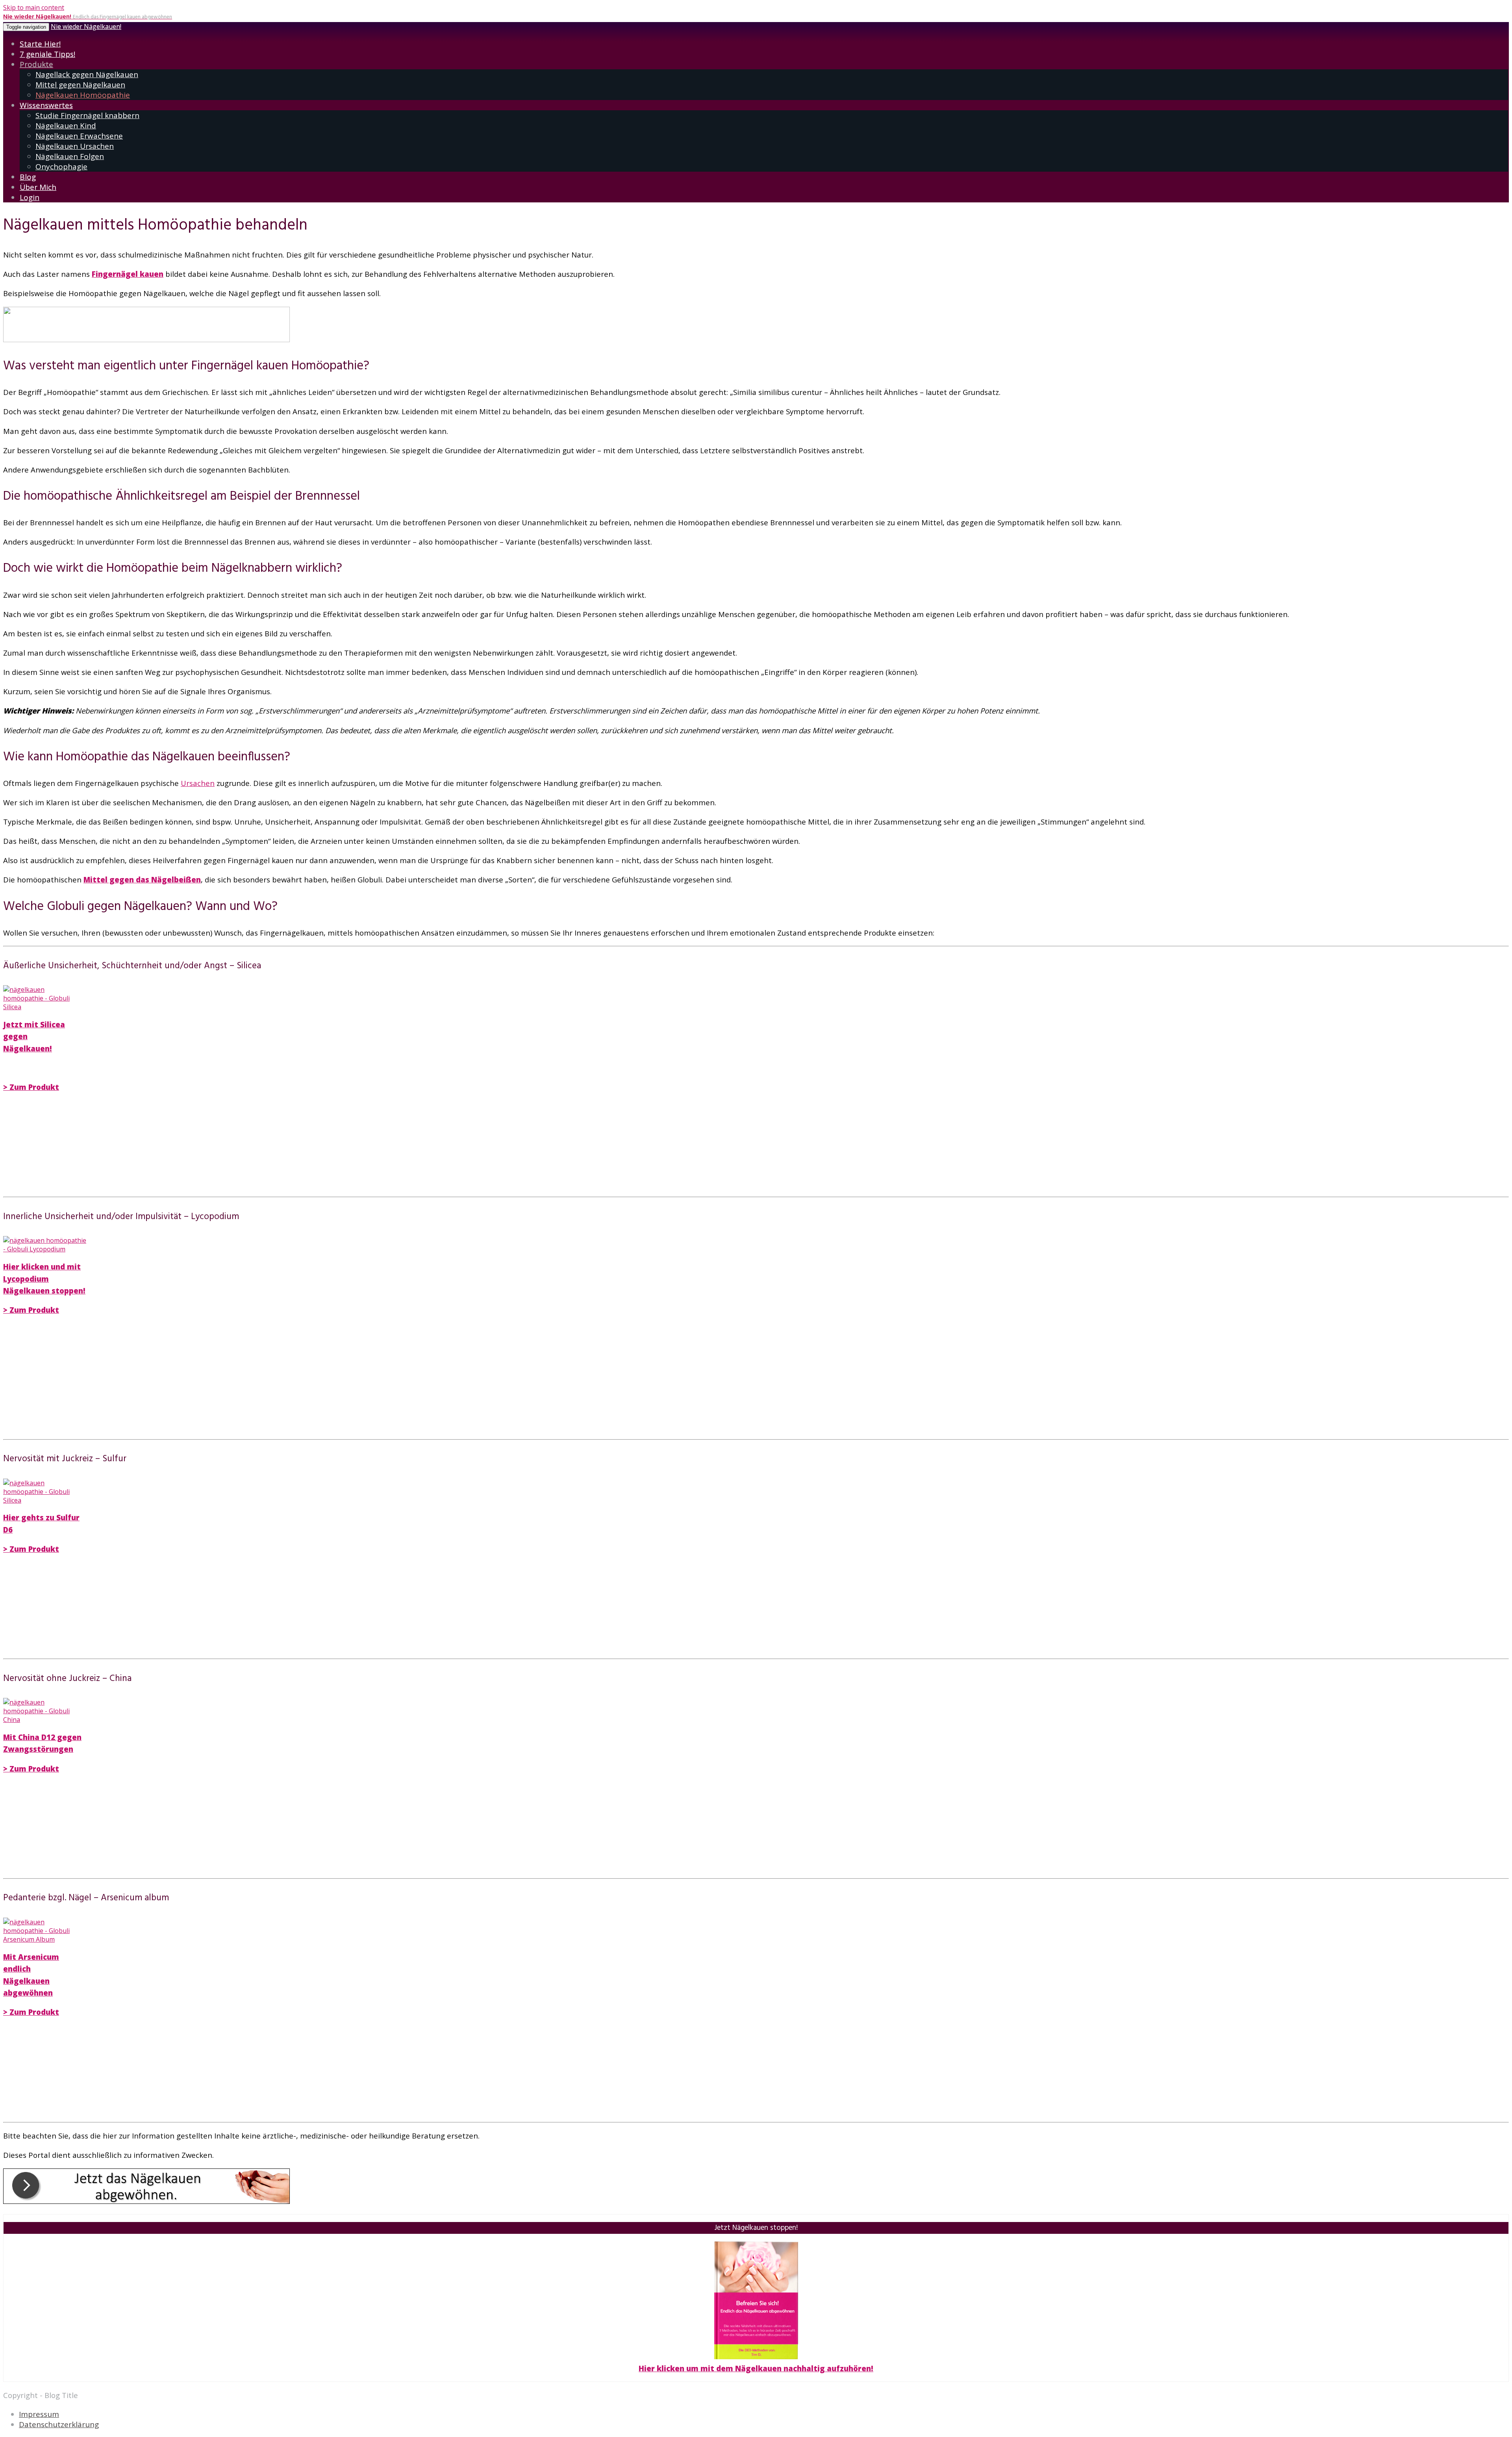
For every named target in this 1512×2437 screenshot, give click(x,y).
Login (30, 197)
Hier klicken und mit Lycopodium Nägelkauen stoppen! (44, 1279)
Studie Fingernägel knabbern (87, 115)
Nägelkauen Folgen (70, 156)
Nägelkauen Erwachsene (79, 136)
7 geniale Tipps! (47, 54)
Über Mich (38, 187)
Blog (28, 177)
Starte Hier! (40, 44)
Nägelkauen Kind (66, 126)
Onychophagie (61, 167)
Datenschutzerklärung (59, 2424)
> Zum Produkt (31, 1087)
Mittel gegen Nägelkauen (80, 85)
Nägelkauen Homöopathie (83, 95)
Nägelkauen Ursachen (75, 146)
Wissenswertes (46, 105)
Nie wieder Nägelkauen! (86, 26)
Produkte (36, 64)
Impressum (39, 2414)
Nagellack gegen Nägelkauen (87, 74)
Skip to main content (34, 7)
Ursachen (198, 783)
